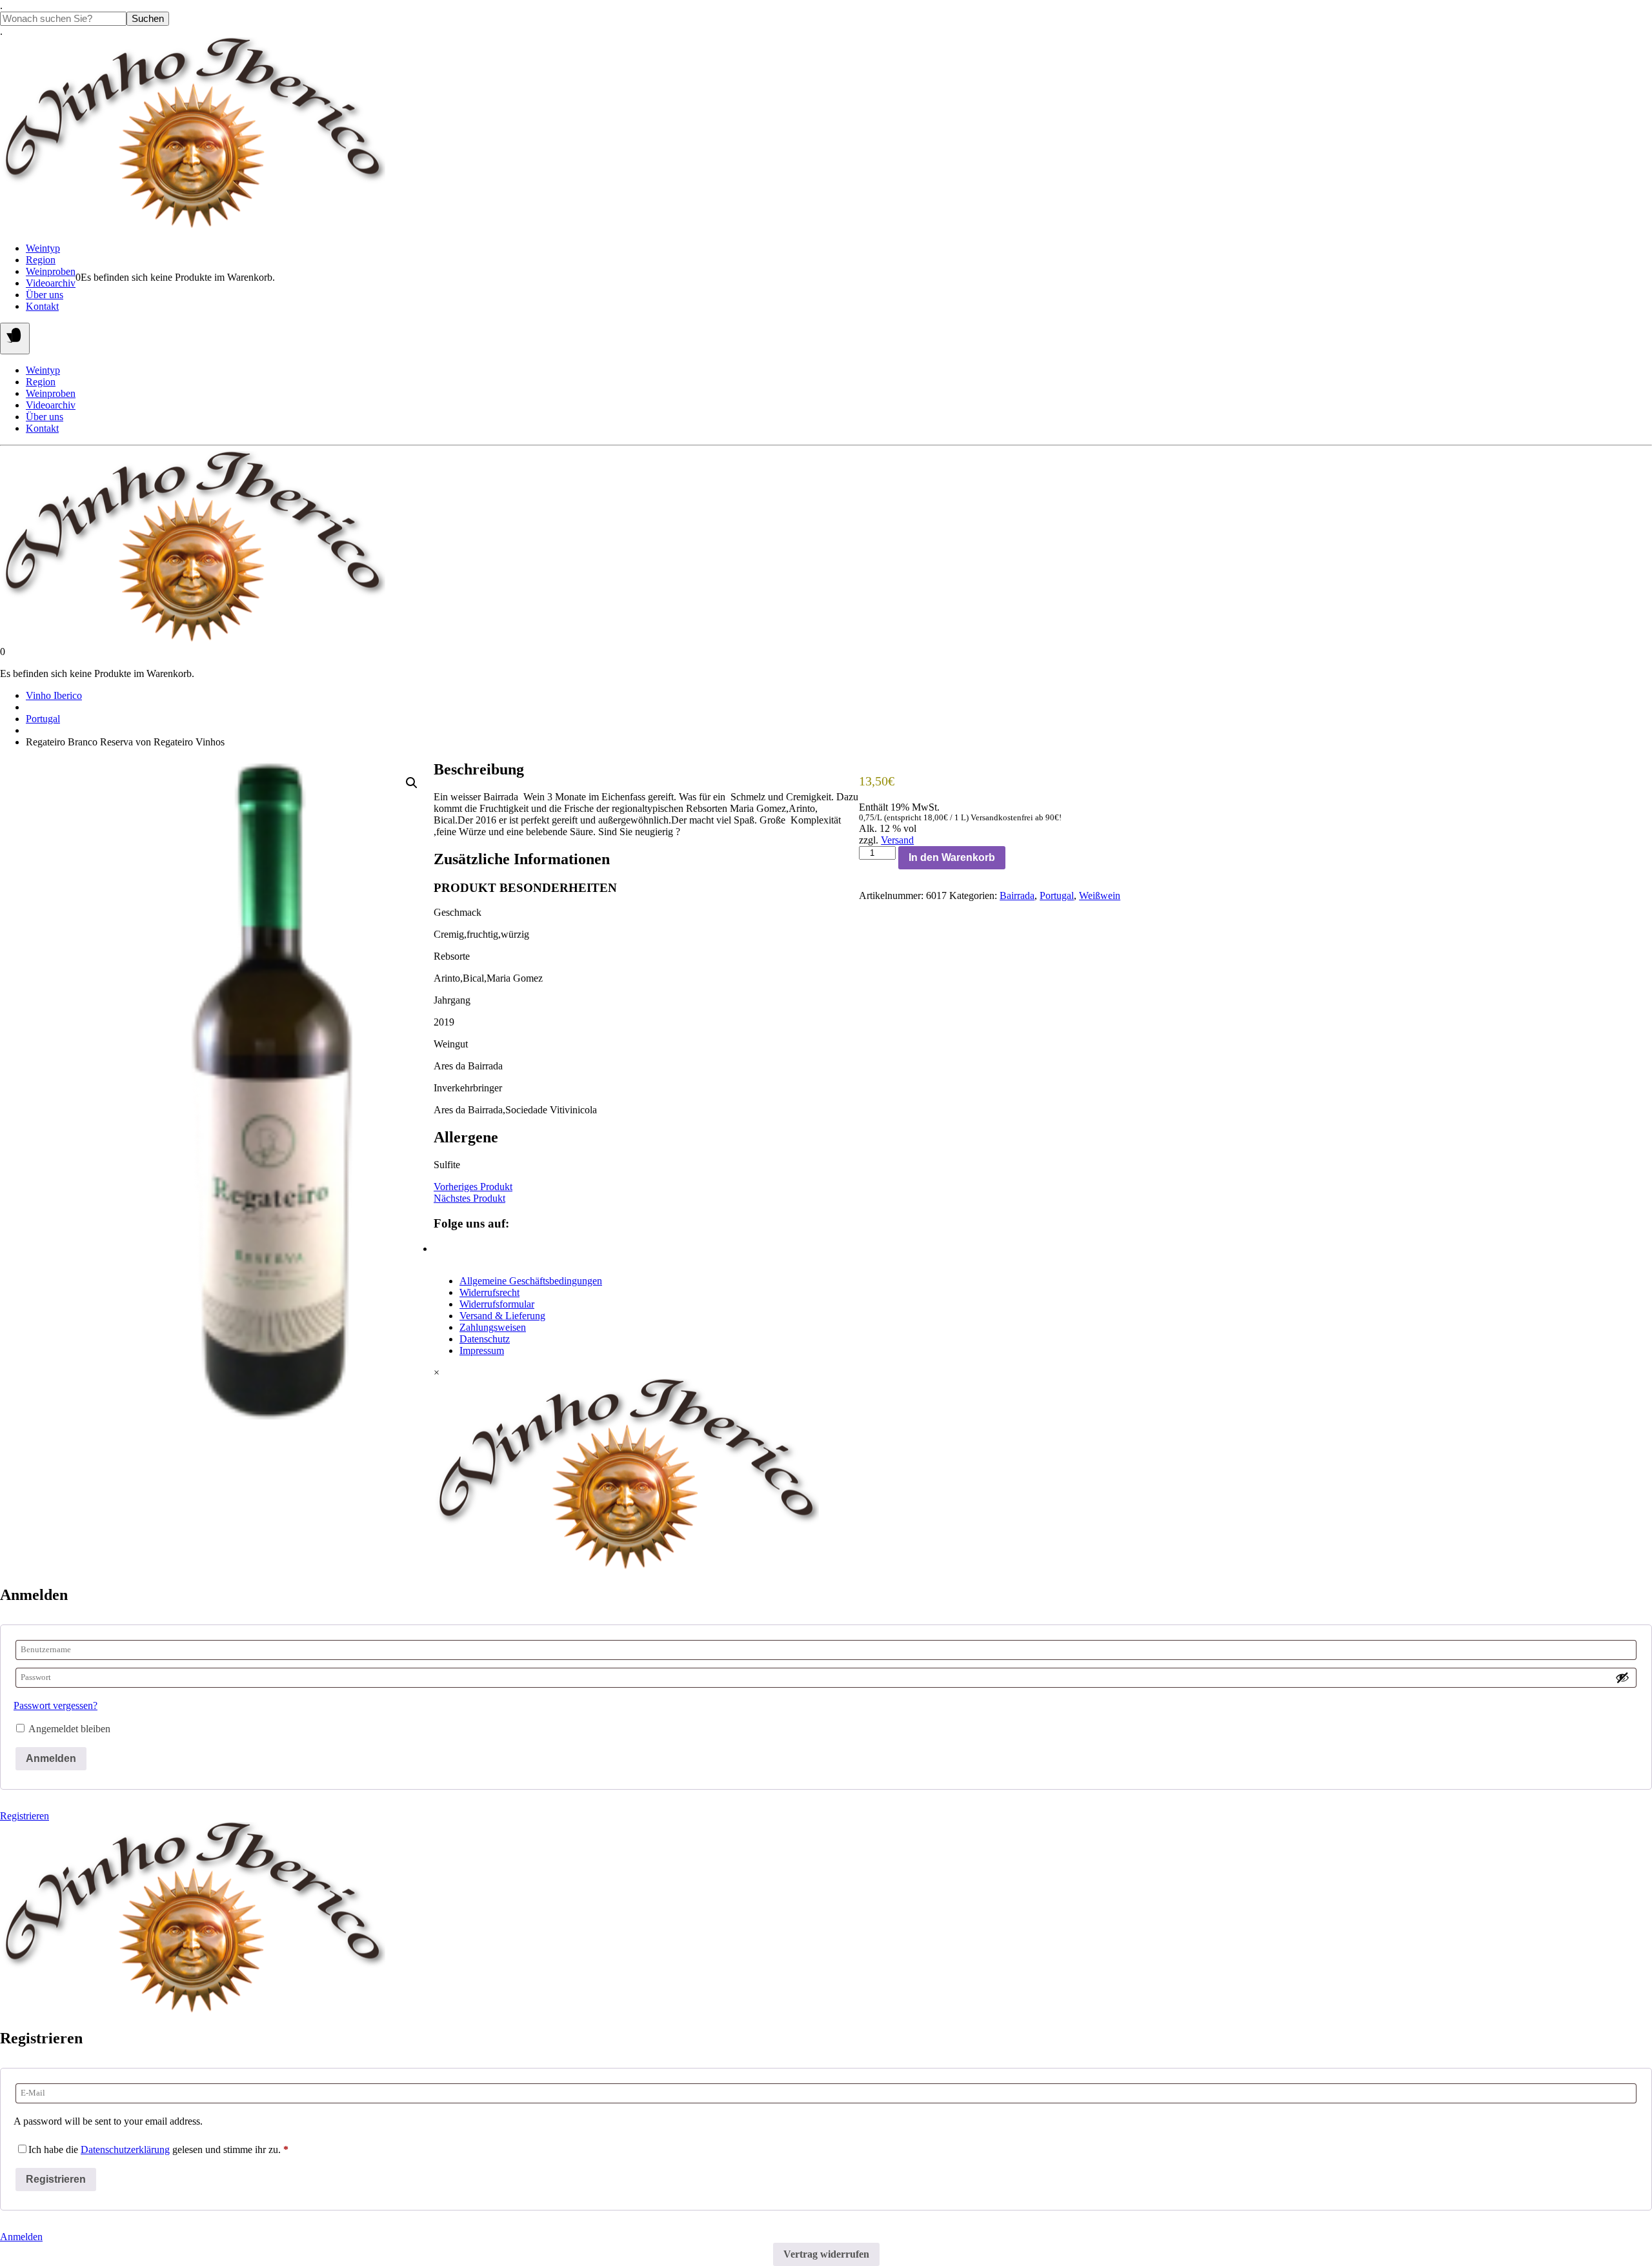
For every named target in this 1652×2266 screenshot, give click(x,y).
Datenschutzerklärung (125, 2150)
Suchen (148, 19)
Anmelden (51, 1758)
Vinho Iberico (54, 695)
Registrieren (25, 1816)
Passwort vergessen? (55, 1705)
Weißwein (1100, 895)
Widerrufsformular (497, 1304)
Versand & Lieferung (502, 1316)
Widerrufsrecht (489, 1292)
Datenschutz (485, 1339)
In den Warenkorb (952, 857)
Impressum (482, 1350)
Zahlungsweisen (493, 1327)
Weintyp (43, 248)
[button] (412, 783)
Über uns (45, 295)
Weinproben (51, 271)
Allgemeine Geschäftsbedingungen (531, 1281)
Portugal (43, 719)
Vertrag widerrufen (826, 2254)
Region (41, 260)
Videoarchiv (51, 283)
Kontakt (42, 306)
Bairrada (1017, 895)
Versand (897, 840)
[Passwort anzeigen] (1622, 1677)
